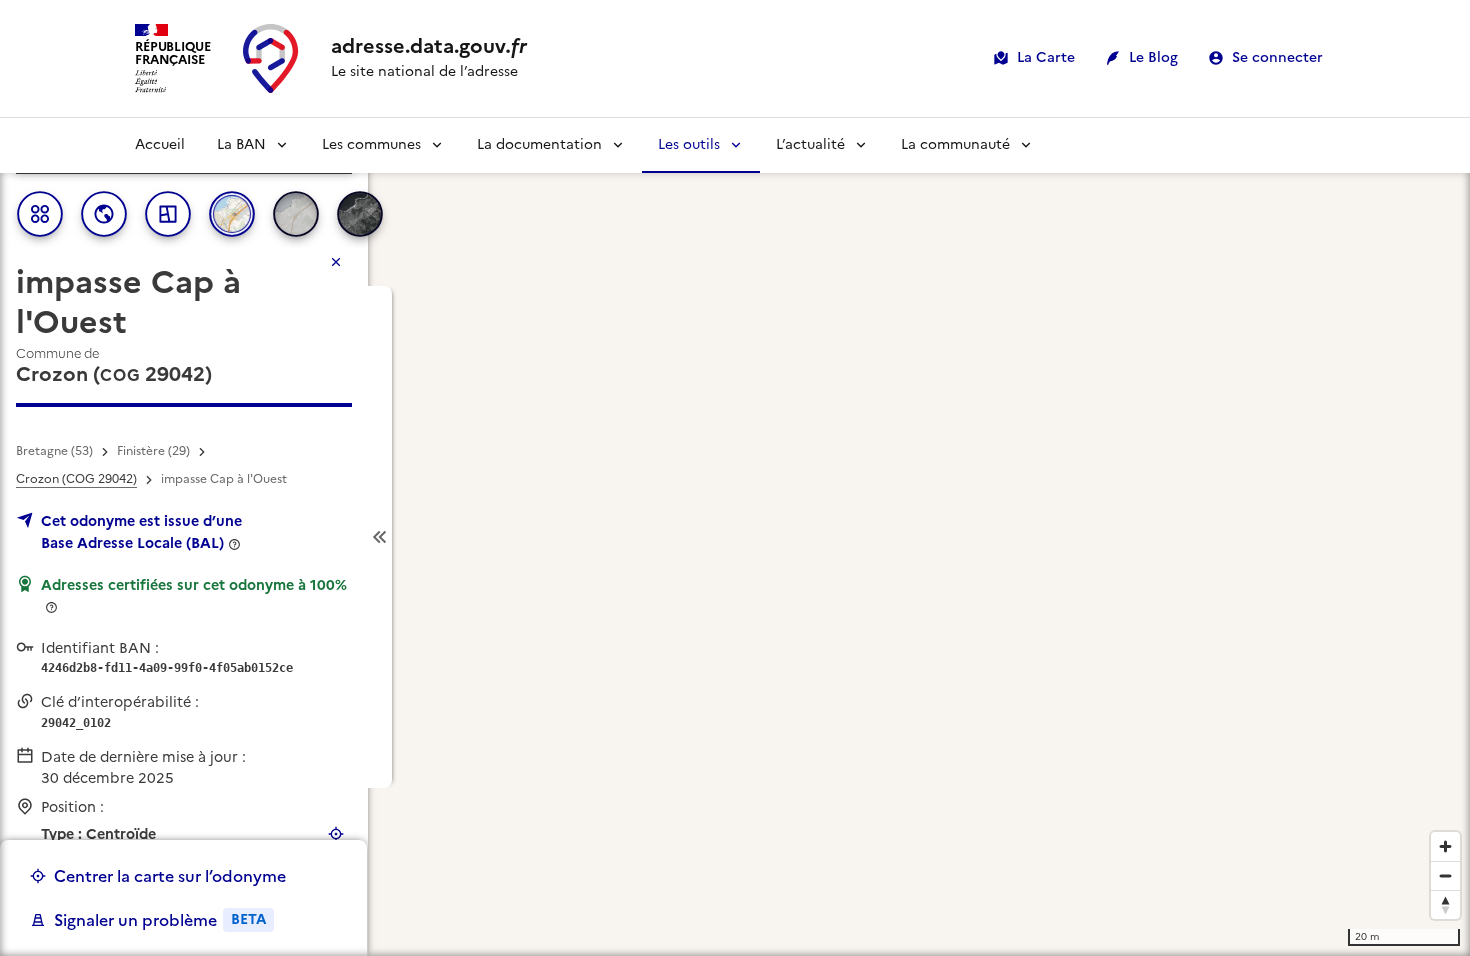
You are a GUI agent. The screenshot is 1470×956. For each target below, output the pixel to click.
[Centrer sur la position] (336, 834)
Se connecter (1277, 57)
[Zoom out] (1445, 875)
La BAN (241, 144)
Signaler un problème (160, 920)
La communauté (955, 144)
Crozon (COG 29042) (76, 479)
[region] (735, 537)
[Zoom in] (1445, 846)
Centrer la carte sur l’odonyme (170, 876)
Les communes (371, 144)
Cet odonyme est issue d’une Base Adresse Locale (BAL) (141, 532)
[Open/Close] (380, 537)
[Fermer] (336, 262)
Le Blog (1153, 57)
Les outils (689, 144)
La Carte (1046, 57)
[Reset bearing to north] (1445, 904)
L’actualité (810, 144)
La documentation (539, 144)
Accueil (160, 144)
